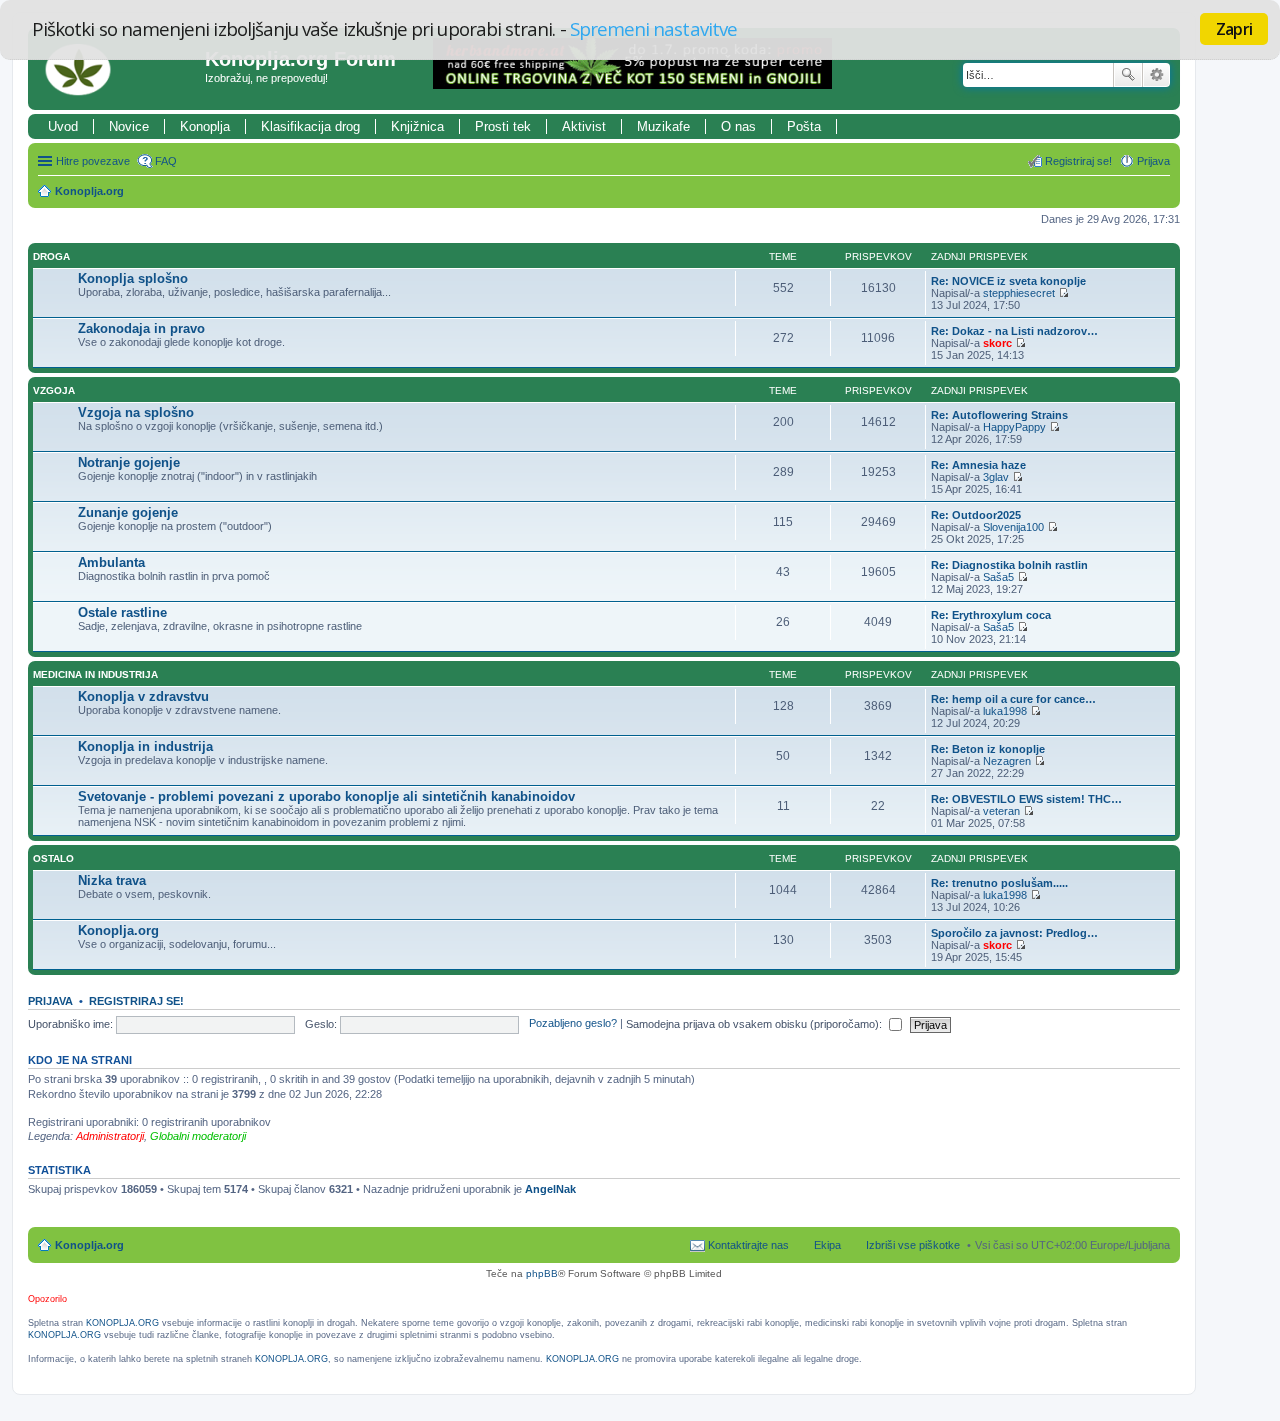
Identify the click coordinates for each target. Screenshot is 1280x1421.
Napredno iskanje (1156, 75)
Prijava (50, 1001)
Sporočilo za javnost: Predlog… (1014, 933)
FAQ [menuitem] (166, 161)
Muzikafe (663, 126)
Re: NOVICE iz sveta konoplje (1008, 281)
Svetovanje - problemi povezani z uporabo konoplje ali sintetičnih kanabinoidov (326, 796)
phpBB (542, 1273)
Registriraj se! (136, 1001)
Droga (51, 256)
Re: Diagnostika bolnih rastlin (1009, 565)
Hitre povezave (93, 161)
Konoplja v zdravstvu (143, 696)
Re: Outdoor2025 (976, 515)
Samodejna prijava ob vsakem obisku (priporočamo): (755, 1024)
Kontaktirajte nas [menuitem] (748, 1245)
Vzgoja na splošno (136, 412)
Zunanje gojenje (128, 512)
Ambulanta (111, 562)
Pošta (804, 126)
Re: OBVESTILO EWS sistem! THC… (1026, 799)
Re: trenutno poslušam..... (999, 883)
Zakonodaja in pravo (141, 328)
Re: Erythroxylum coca (991, 615)
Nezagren (1007, 761)
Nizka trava (112, 880)
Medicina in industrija (95, 674)
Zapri (1234, 29)
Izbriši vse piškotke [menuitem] (913, 1245)
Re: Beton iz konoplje (988, 749)
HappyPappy (1014, 427)
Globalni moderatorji (198, 1136)
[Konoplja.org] (119, 69)
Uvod (63, 126)
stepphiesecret (1019, 293)
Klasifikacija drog (310, 126)
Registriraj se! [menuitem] (1078, 161)
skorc (997, 343)
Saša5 (998, 577)
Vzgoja (54, 390)
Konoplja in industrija (145, 746)
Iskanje (1128, 75)
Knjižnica (417, 126)
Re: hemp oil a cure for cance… (1013, 699)
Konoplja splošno (133, 278)
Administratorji (110, 1136)
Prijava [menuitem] (1153, 161)
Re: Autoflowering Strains (999, 415)
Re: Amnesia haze (978, 465)
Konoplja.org (89, 191)
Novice (129, 126)
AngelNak (550, 1189)
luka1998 (1005, 711)
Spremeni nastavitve (653, 28)
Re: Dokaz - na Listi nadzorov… (1014, 331)
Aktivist (584, 126)
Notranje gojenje (129, 462)
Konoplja (205, 126)
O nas (738, 126)
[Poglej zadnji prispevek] (1063, 293)
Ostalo (53, 858)
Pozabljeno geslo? (573, 1024)
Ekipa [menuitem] (827, 1245)
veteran (1001, 811)
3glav (996, 477)
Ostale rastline (122, 612)
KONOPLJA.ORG (122, 1323)
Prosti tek (503, 126)
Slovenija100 (1013, 527)
